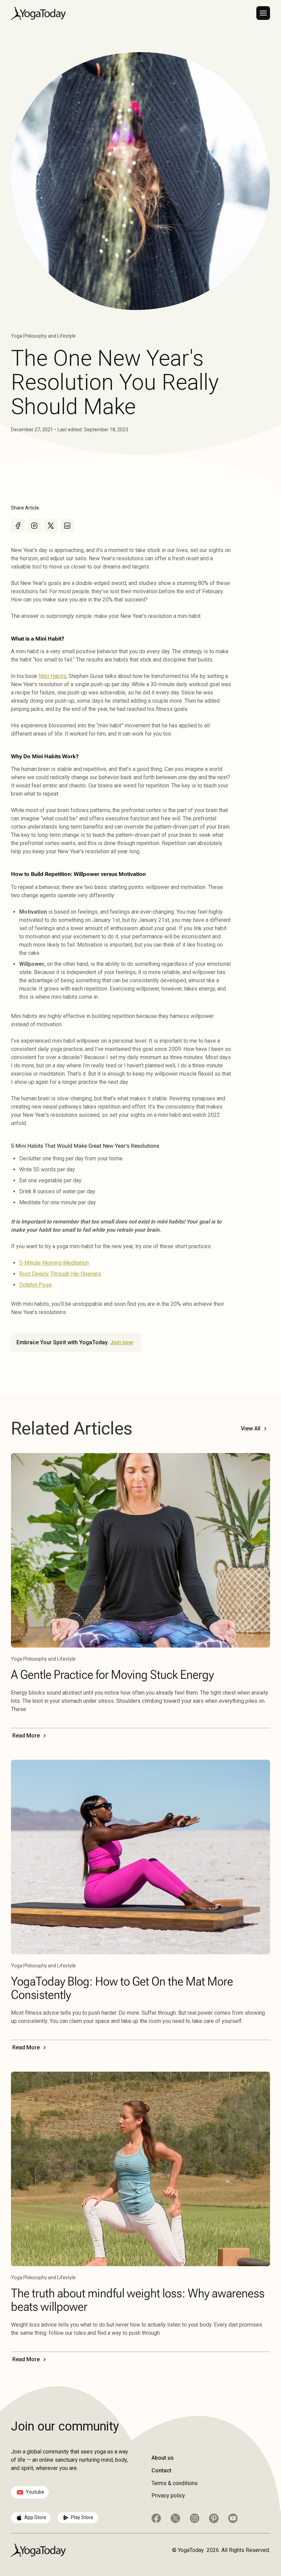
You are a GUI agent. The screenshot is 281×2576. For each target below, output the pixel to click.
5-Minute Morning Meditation (54, 1263)
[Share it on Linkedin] (67, 526)
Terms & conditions (175, 2483)
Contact (161, 2470)
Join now (121, 1342)
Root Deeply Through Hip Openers (60, 1274)
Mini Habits (52, 676)
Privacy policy (168, 2496)
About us (163, 2458)
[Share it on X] (51, 526)
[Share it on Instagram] (34, 526)
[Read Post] (140, 1550)
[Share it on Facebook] (18, 526)
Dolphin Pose (35, 1285)
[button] (263, 13)
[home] (38, 13)
